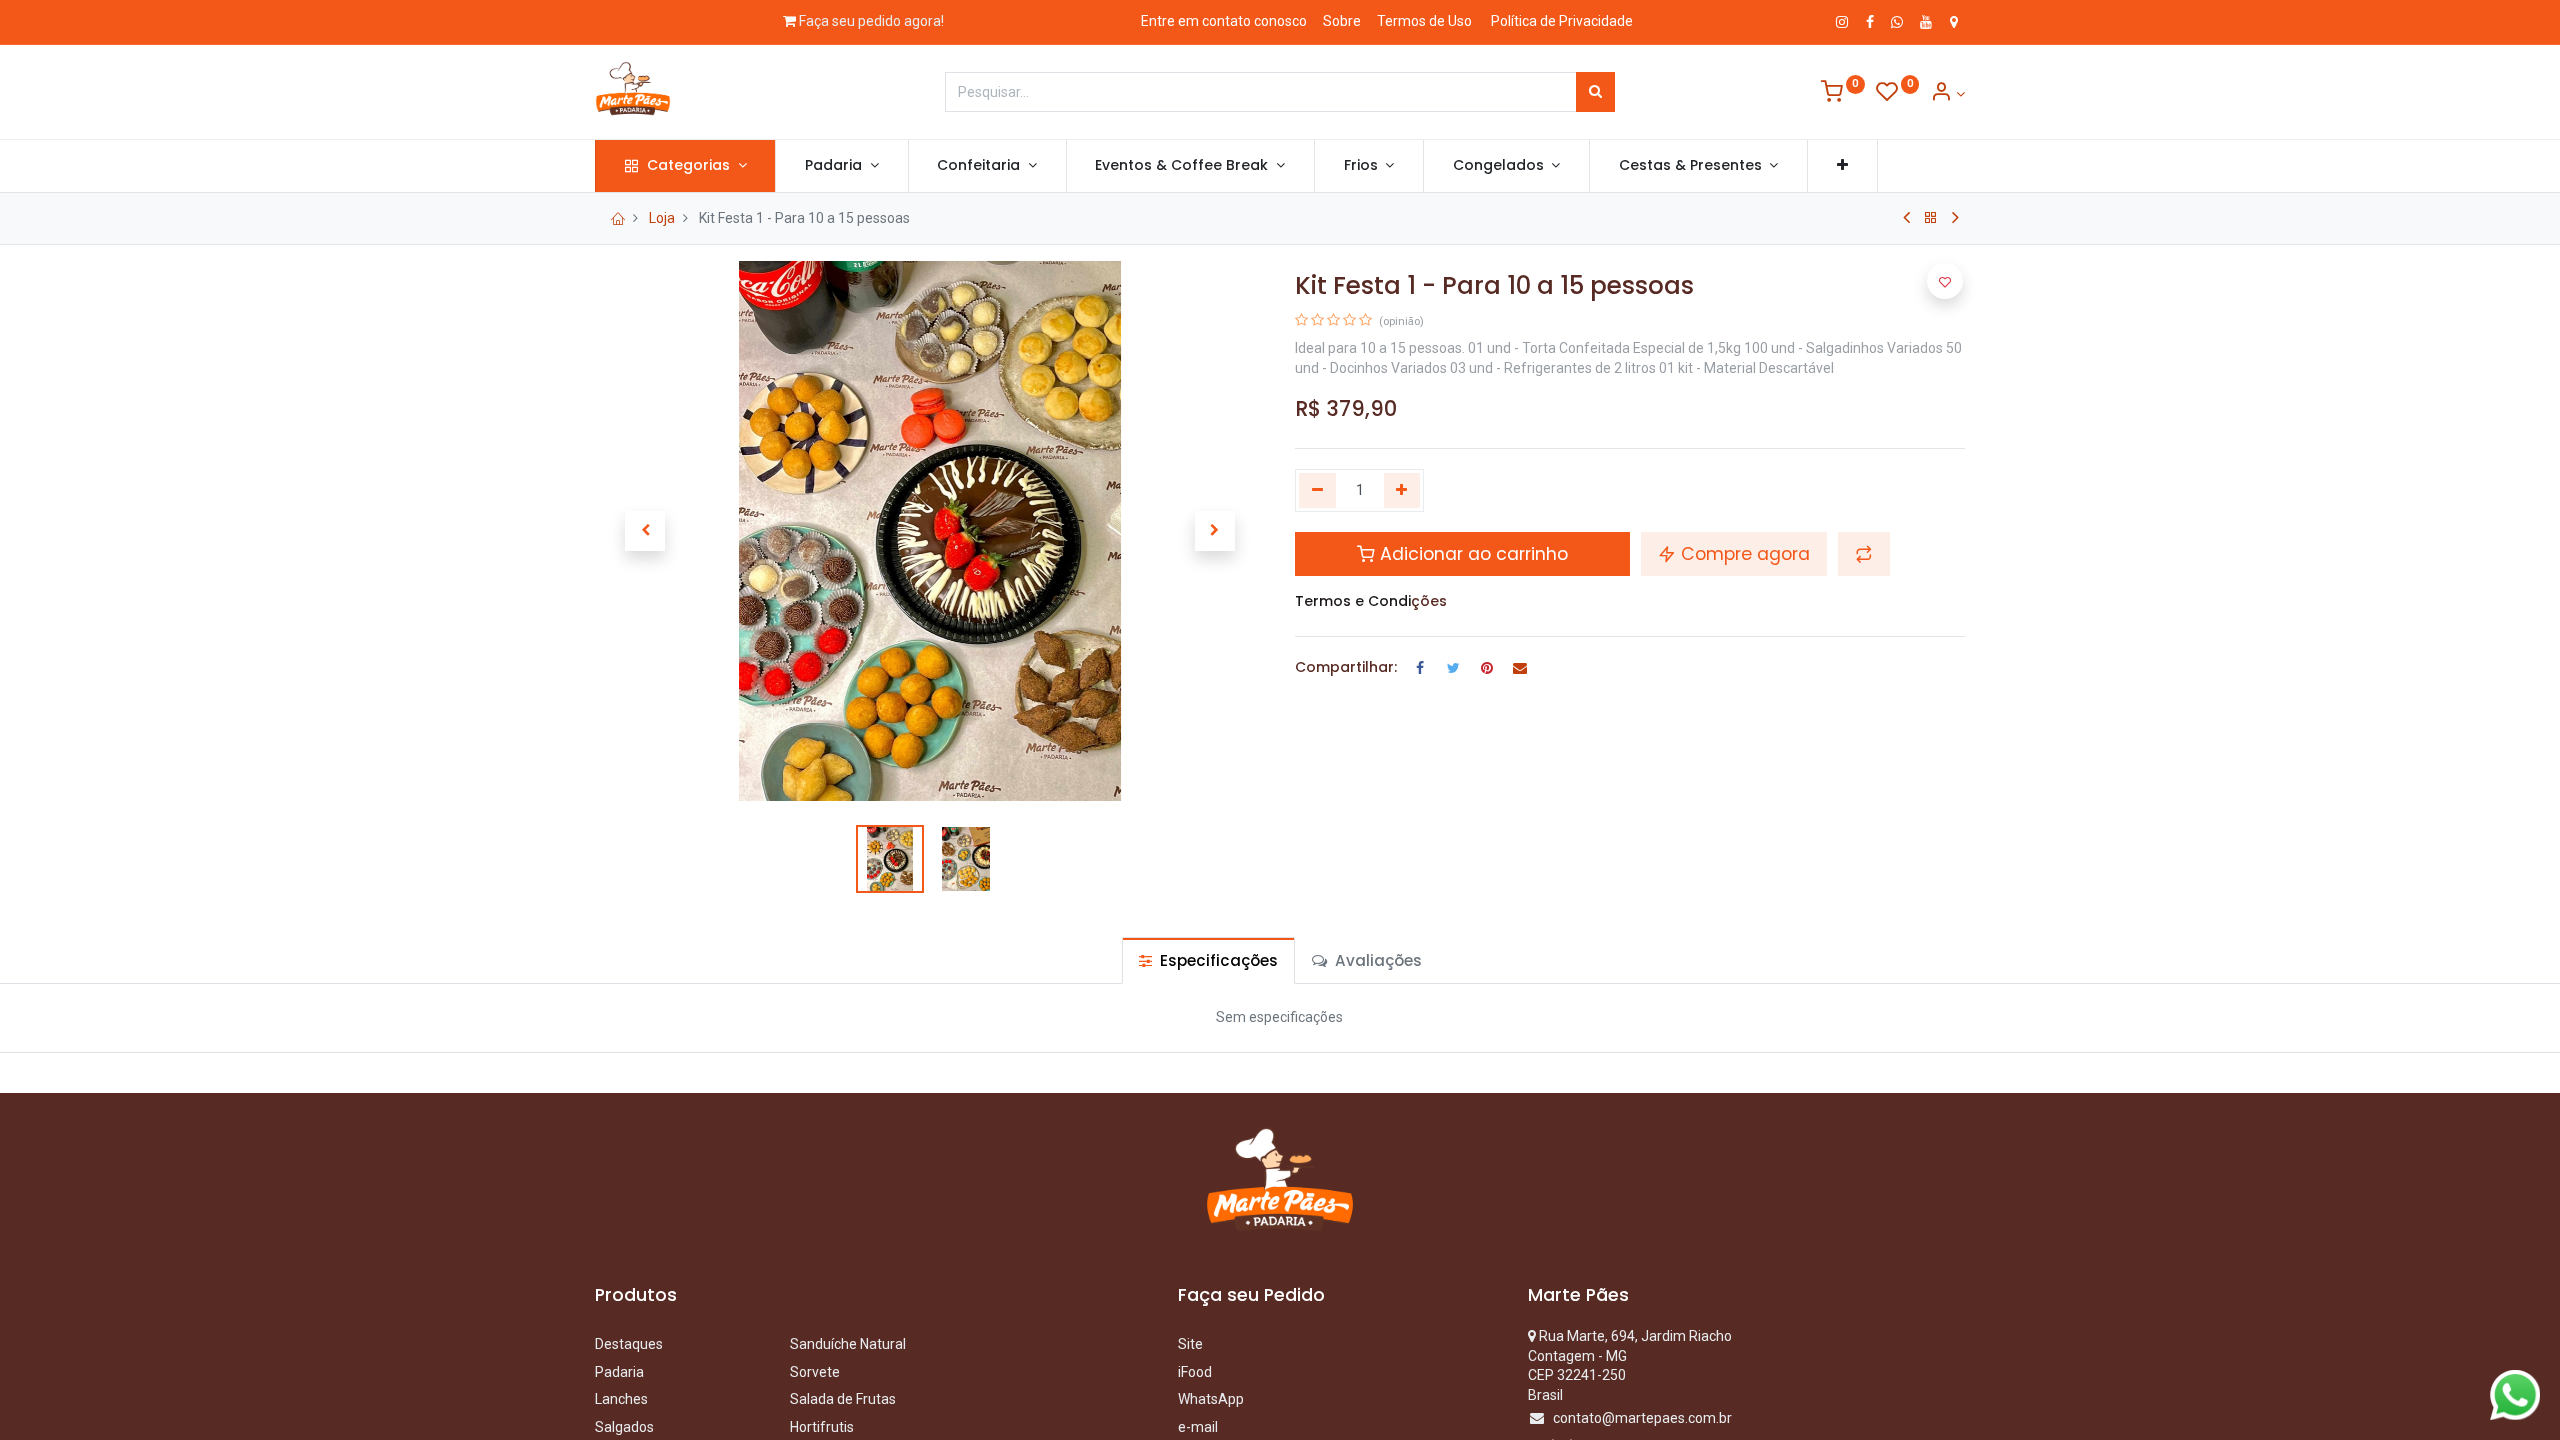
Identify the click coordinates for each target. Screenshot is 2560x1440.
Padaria (621, 1372)
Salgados (624, 1427)
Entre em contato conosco (1224, 21)
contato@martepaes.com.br (1642, 1418)
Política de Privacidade (1562, 21)
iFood (1195, 1372)
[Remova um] (1317, 491)
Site (1190, 1344)
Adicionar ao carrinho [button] (1471, 554)
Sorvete (815, 1372)
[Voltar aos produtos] (1931, 218)
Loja (662, 218)
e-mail (1198, 1427)
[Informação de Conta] (1947, 94)
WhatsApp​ (1211, 1399)
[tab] (1208, 960)
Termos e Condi (1353, 601)
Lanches (621, 1399)
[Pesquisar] (1595, 92)
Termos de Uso (1424, 21)
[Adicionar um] (1402, 491)
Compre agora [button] (1743, 554)
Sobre (1342, 21)
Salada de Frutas (843, 1399)
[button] (1842, 166)
